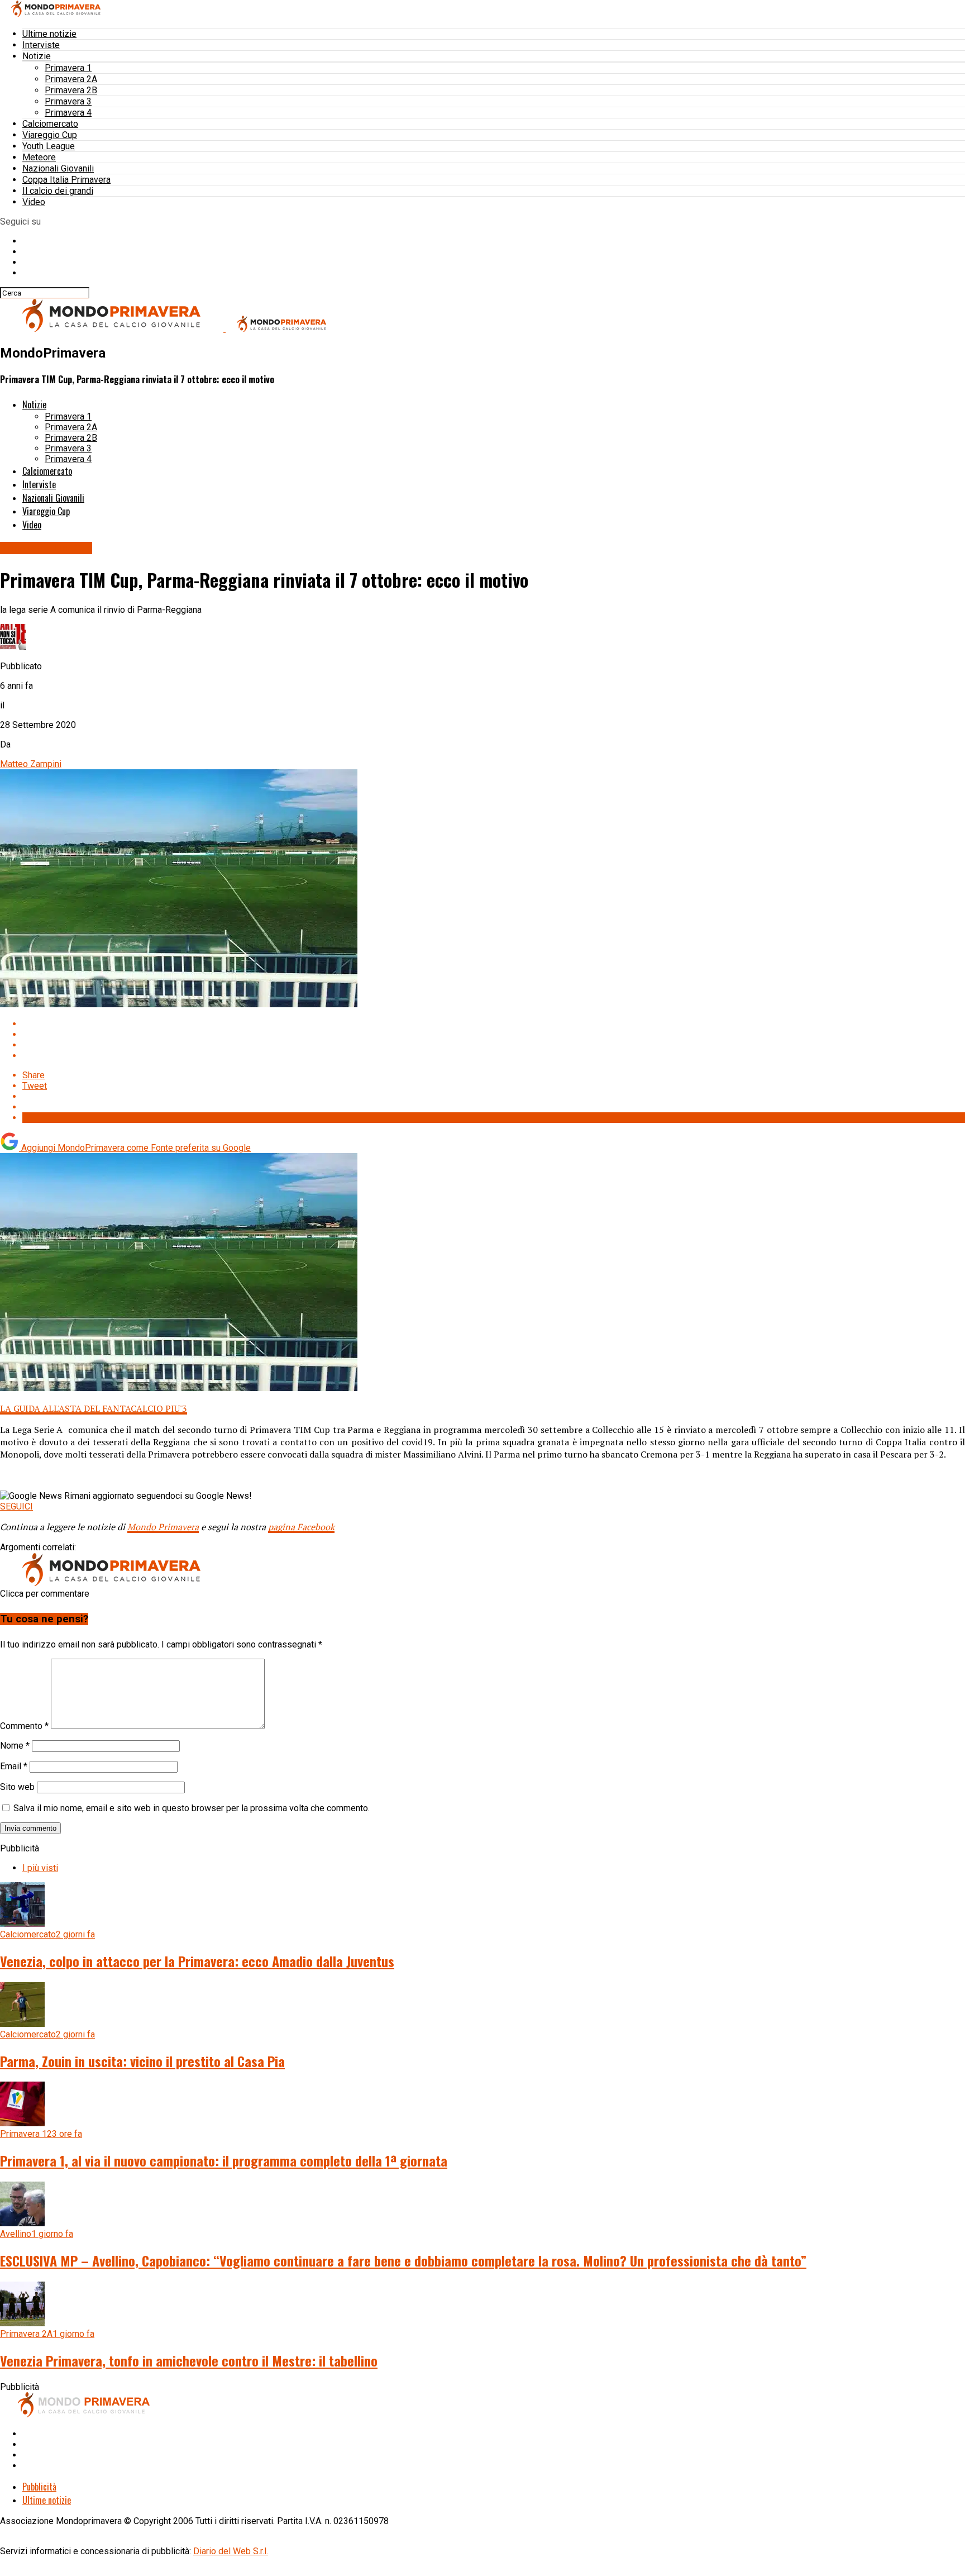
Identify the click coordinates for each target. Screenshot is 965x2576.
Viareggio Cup (50, 135)
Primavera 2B (71, 90)
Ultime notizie (49, 34)
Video (34, 202)
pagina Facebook (301, 1527)
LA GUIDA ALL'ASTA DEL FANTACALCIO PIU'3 (94, 1408)
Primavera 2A (71, 79)
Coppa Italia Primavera (66, 180)
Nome (15, 1746)
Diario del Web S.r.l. (231, 2551)
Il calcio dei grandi (58, 191)
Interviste (41, 45)
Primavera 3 (68, 101)
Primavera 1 (68, 68)
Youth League (49, 146)
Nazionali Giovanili (58, 168)
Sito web (17, 1787)
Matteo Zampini (31, 764)
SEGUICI (16, 1506)
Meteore (39, 157)
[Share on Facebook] (494, 1024)
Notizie (37, 56)
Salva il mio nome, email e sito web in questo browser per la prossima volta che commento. (192, 1808)
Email (14, 1766)
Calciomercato (50, 124)
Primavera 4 (68, 113)
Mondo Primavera (163, 1527)
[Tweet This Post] (494, 1034)
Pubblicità (39, 2487)
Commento (24, 1726)
